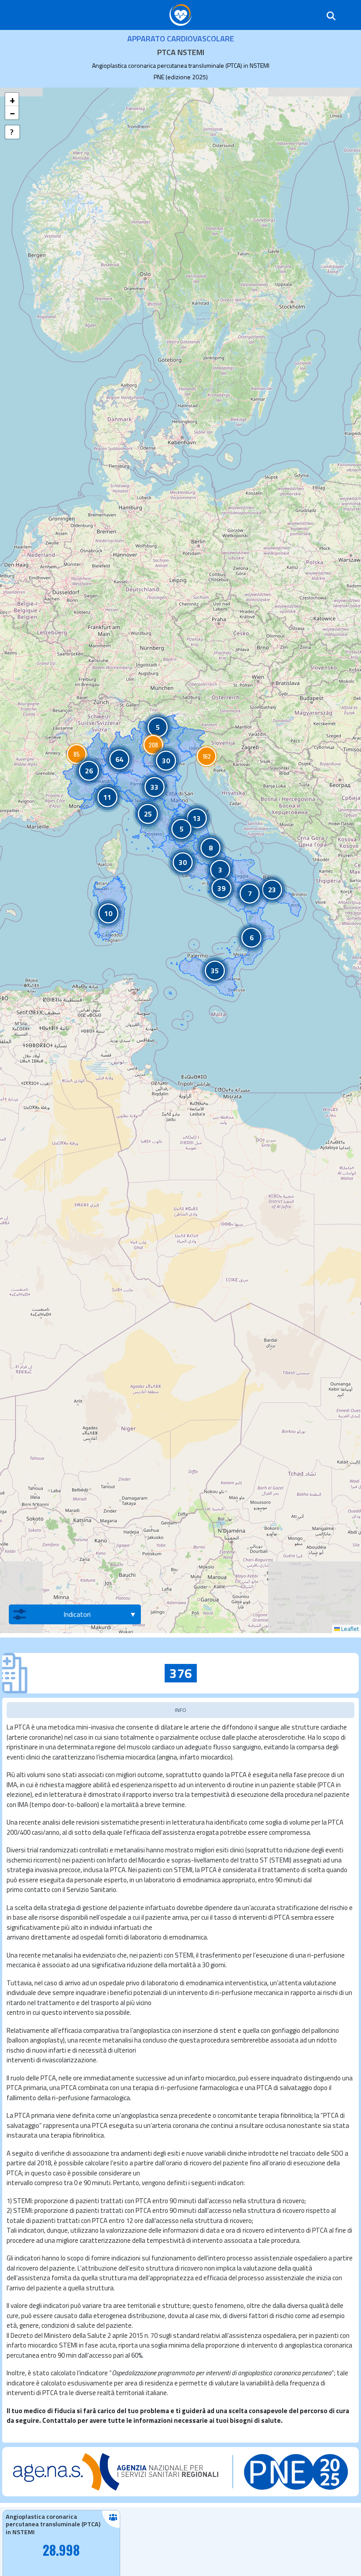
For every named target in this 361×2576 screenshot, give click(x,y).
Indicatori (77, 1614)
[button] (77, 754)
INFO (180, 1710)
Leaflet (349, 1629)
